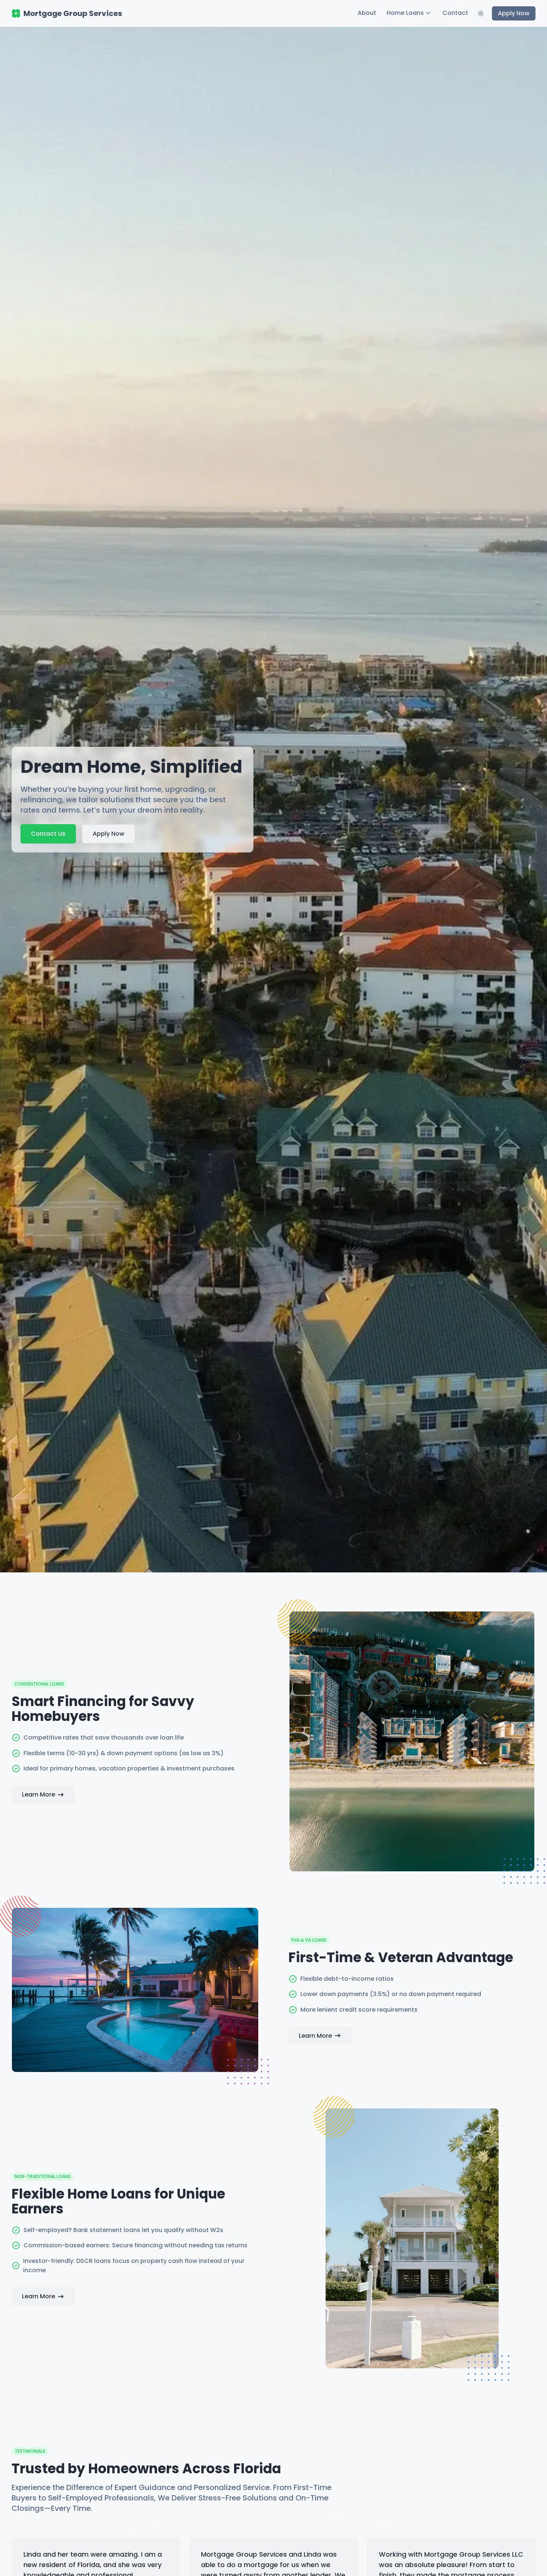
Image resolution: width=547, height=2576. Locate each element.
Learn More (39, 1794)
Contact (455, 13)
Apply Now (514, 13)
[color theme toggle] (481, 13)
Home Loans (405, 13)
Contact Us (48, 834)
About (367, 13)
